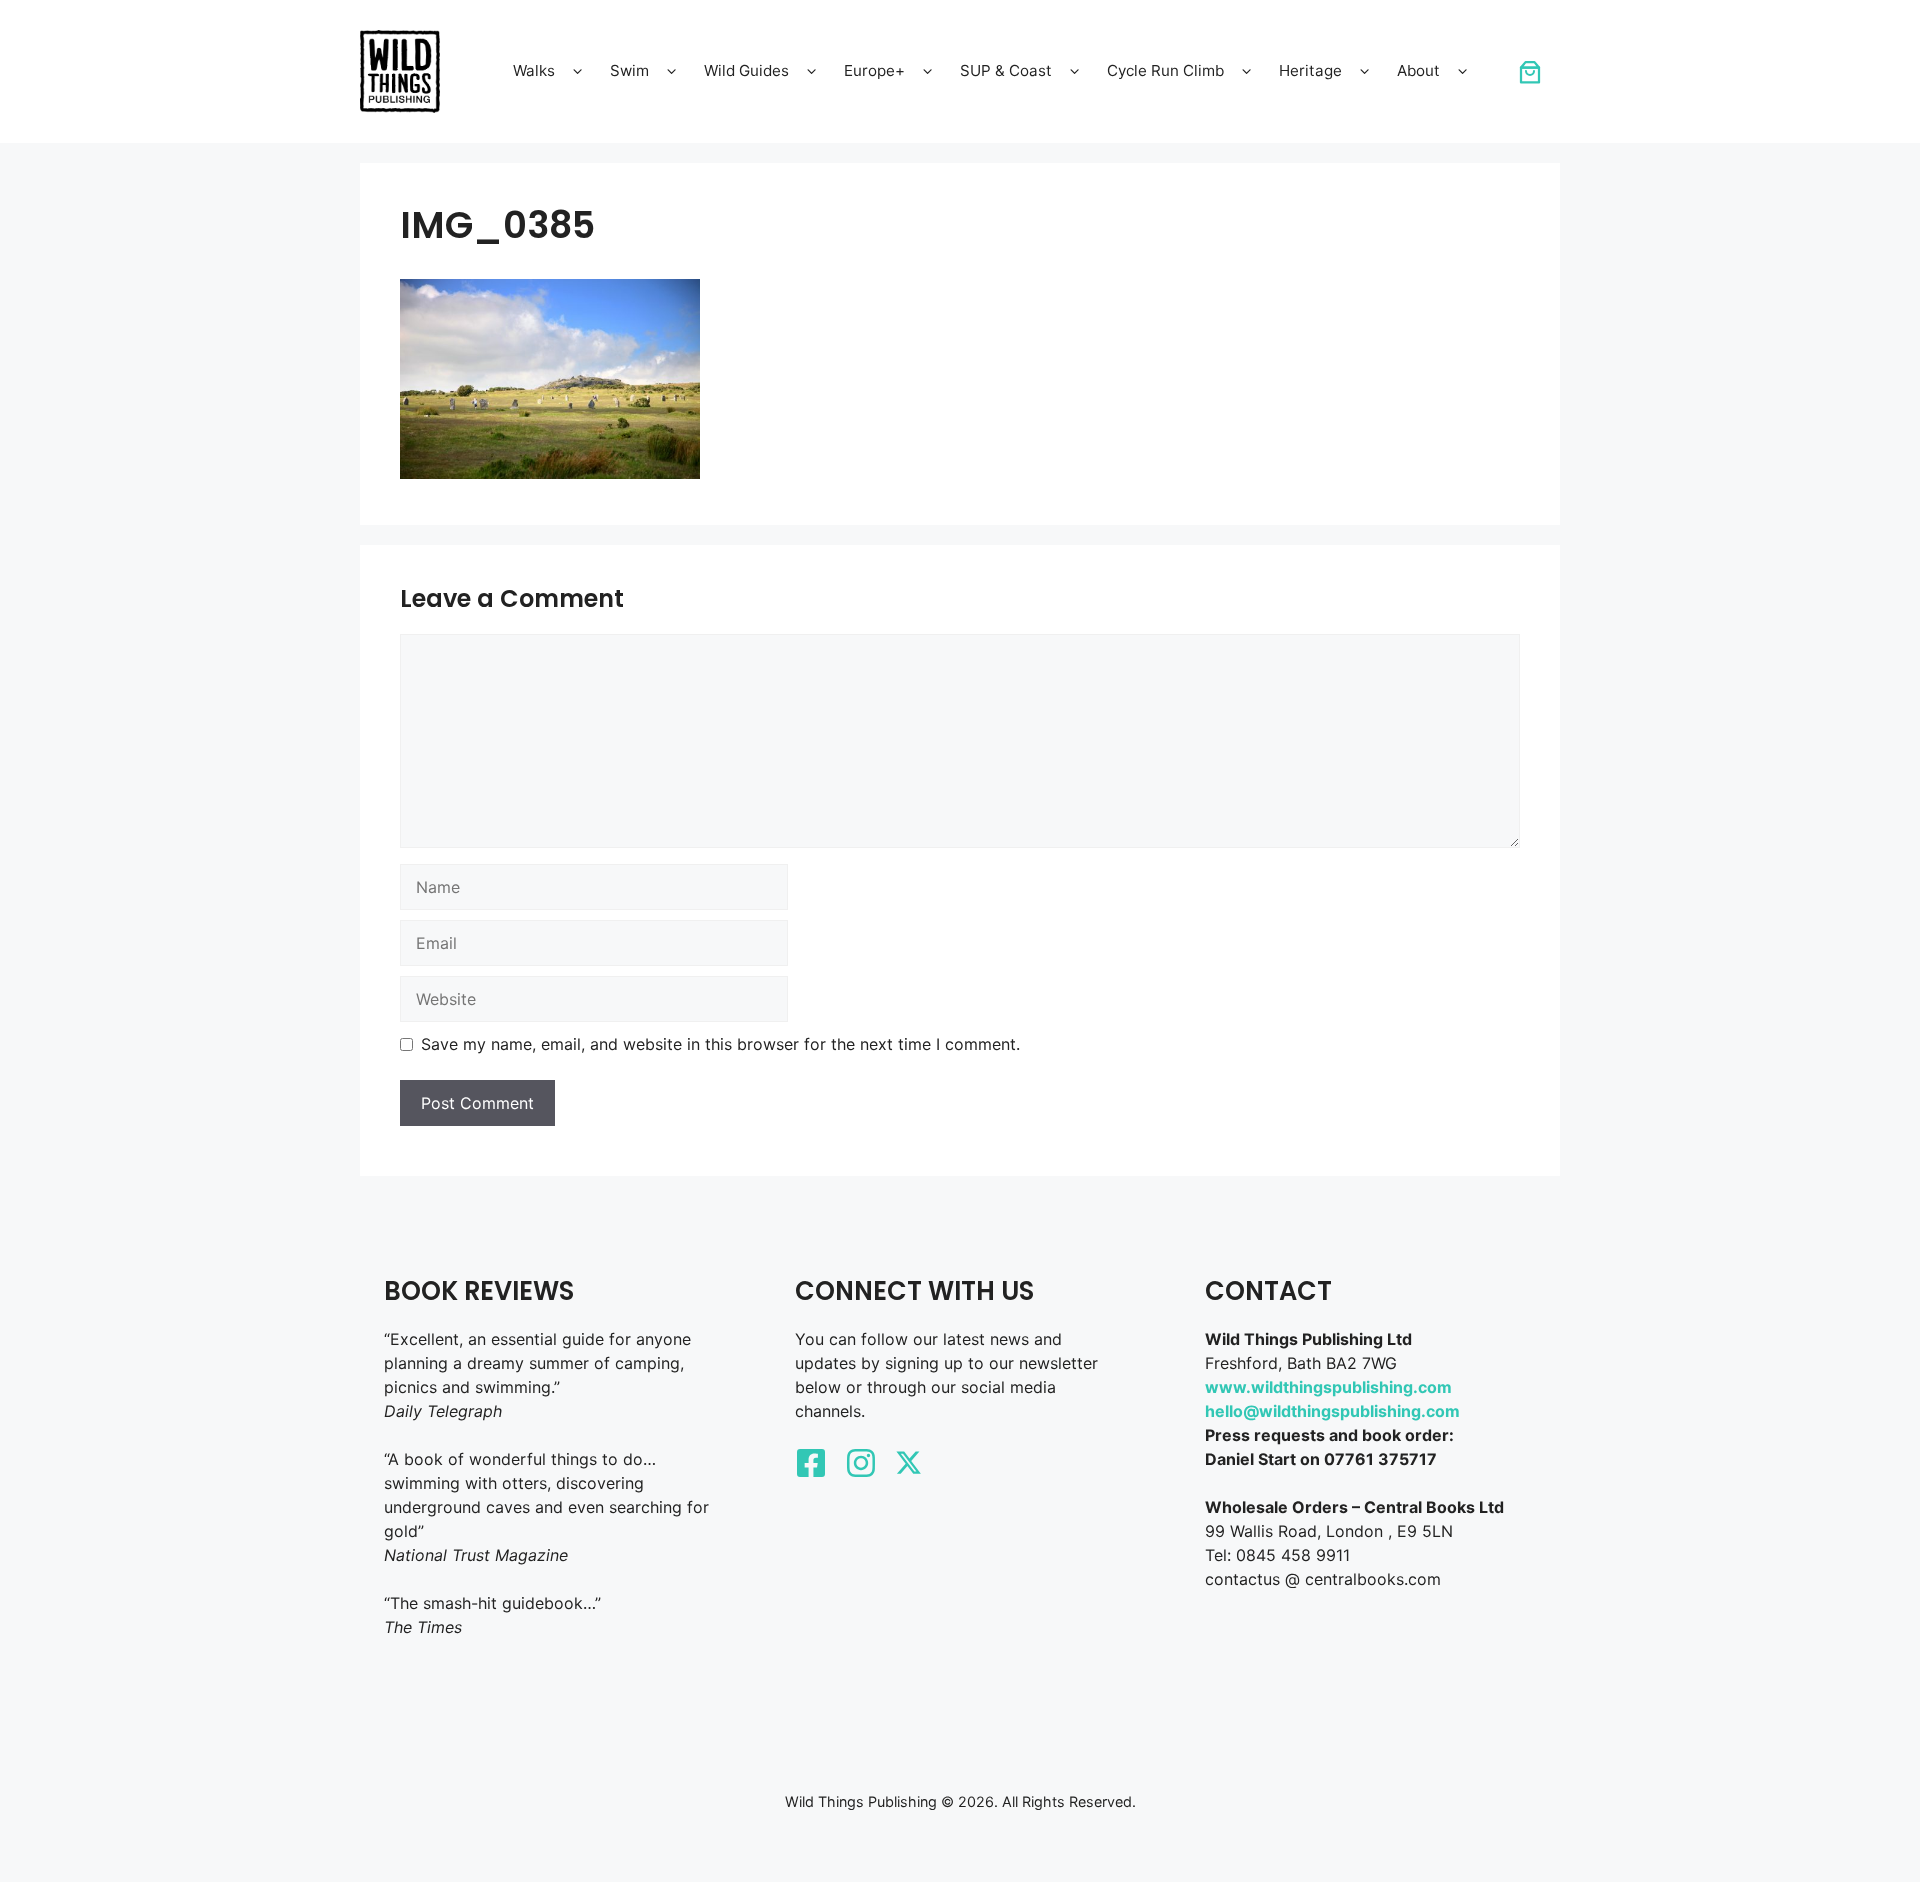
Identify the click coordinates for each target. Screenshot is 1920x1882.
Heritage (1310, 70)
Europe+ (874, 70)
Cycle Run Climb (1165, 70)
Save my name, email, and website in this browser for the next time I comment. (720, 1044)
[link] (1530, 72)
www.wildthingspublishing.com (1328, 1387)
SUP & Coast (1006, 70)
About (1418, 70)
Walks (534, 70)
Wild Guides (746, 70)
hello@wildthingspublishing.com (1332, 1411)
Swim (629, 70)
